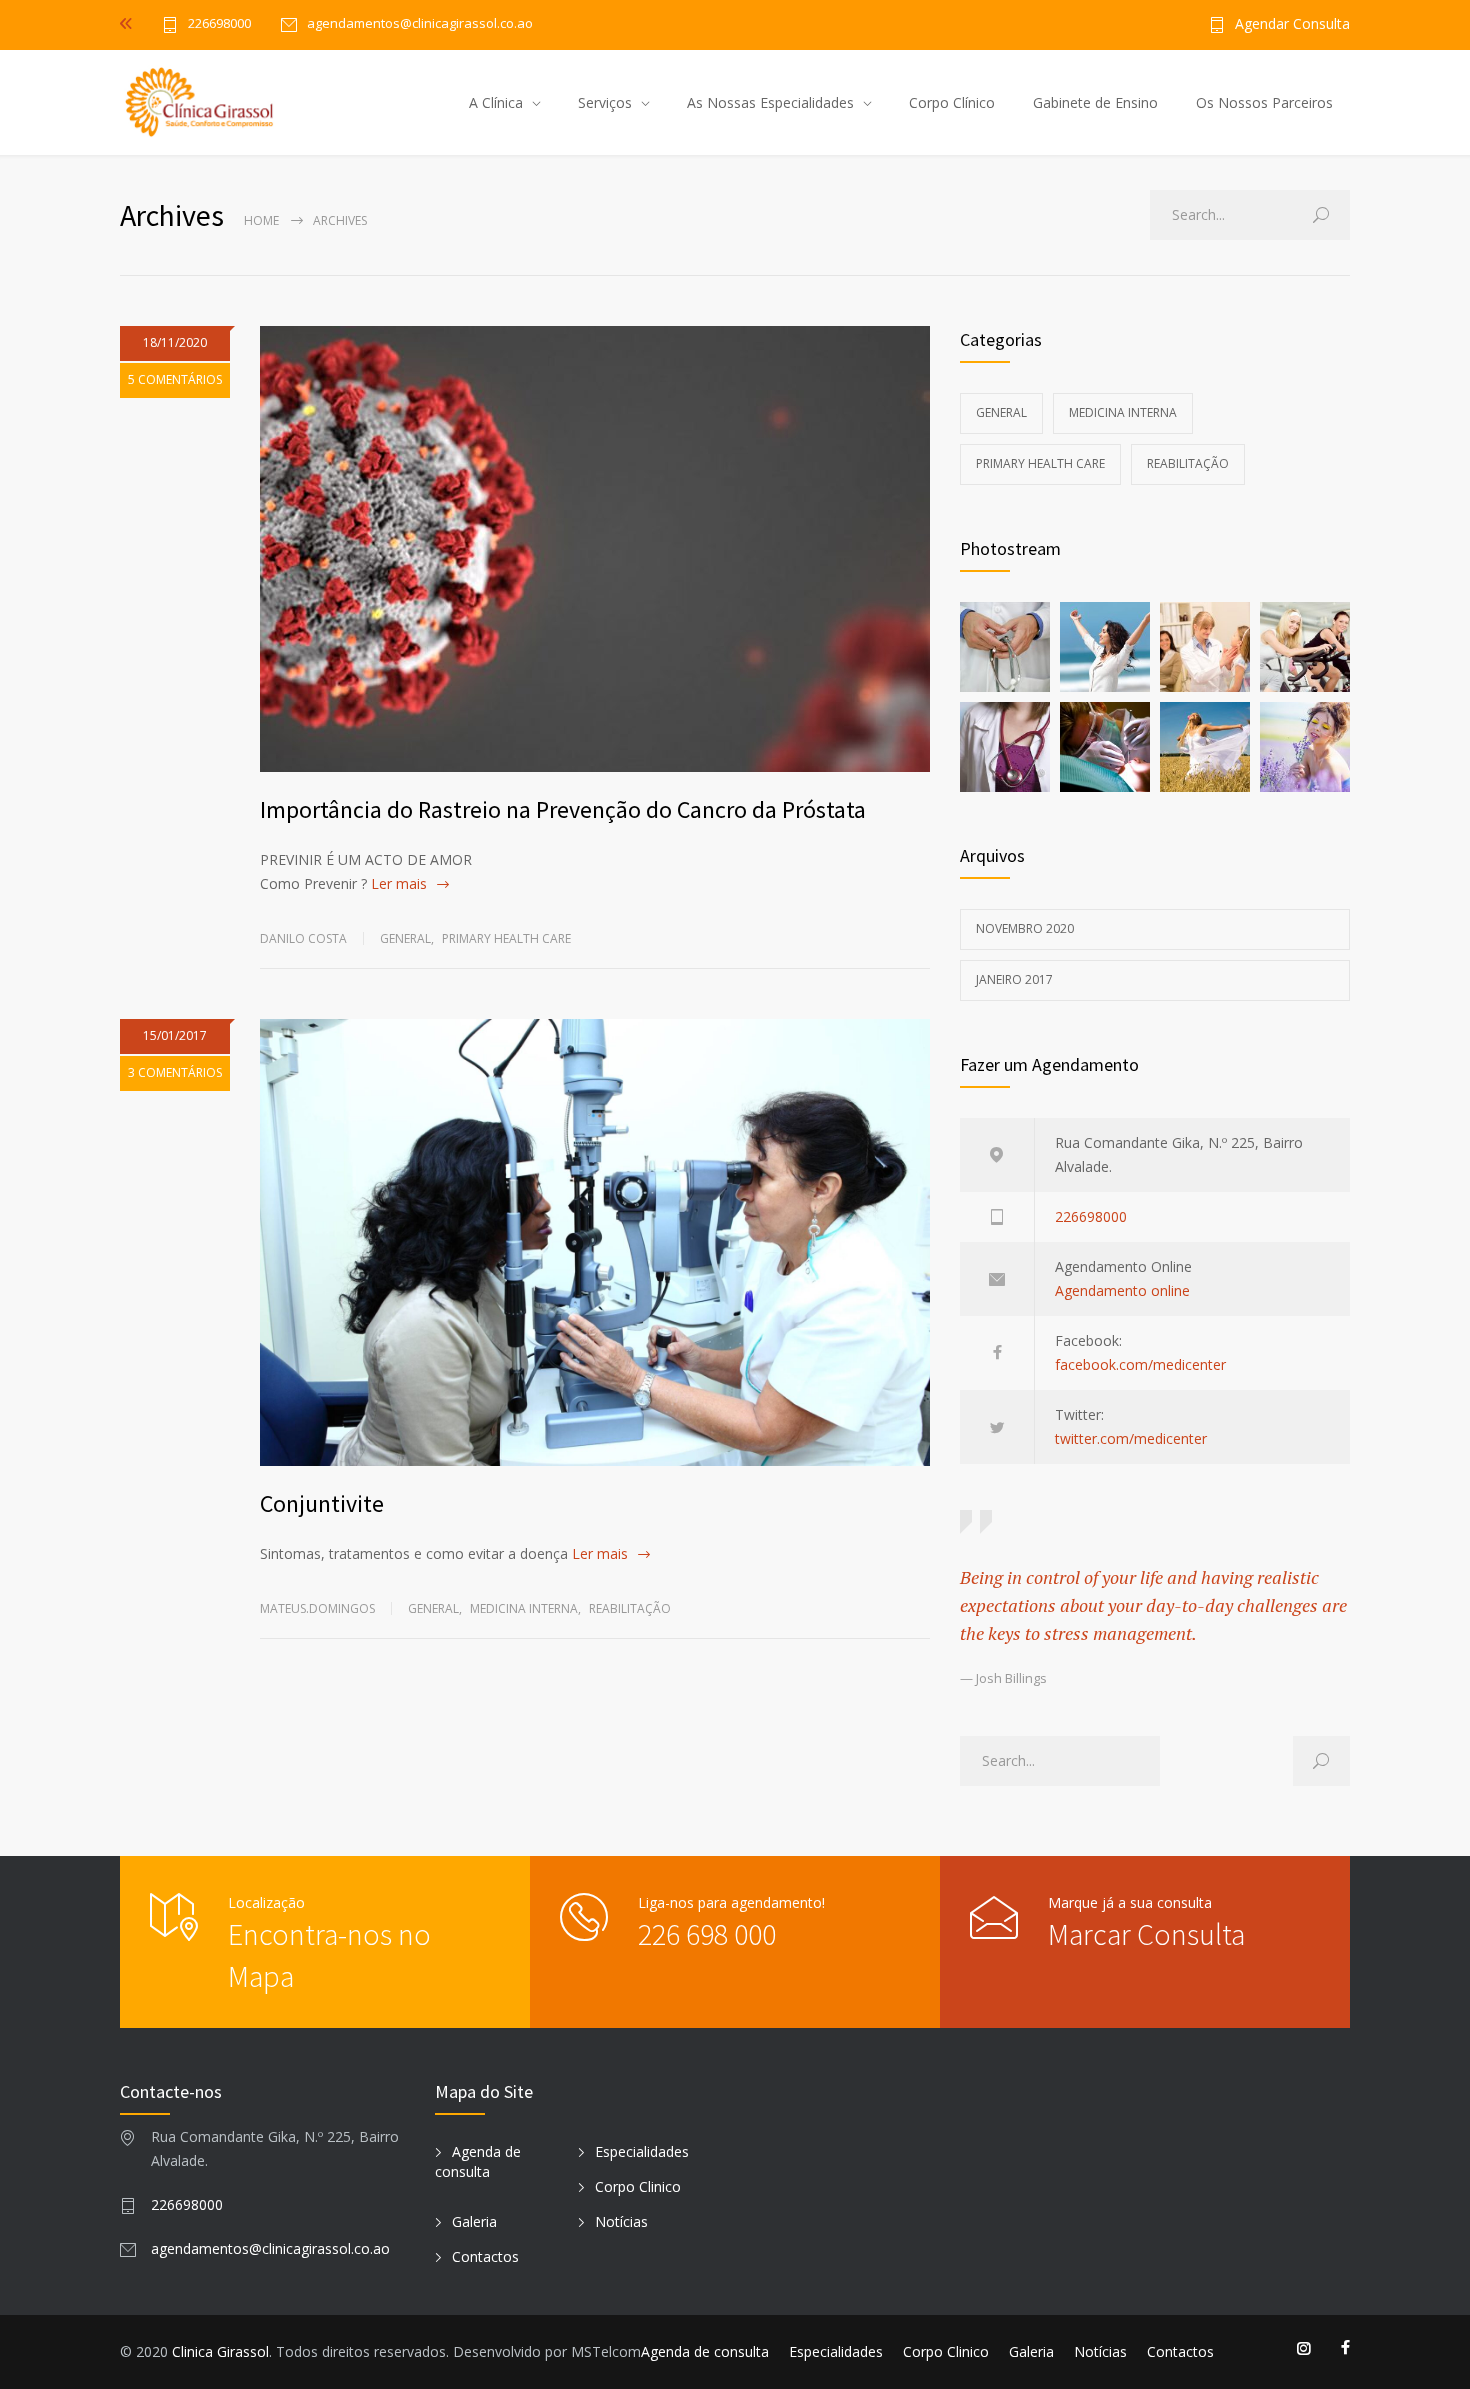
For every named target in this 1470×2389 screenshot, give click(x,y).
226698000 (219, 24)
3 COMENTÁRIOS (175, 1072)
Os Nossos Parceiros (1264, 102)
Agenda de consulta (478, 2162)
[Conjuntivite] (595, 1242)
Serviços (605, 102)
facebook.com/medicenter (1140, 1364)
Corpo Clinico (638, 2186)
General (405, 938)
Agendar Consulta (1292, 25)
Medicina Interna (524, 1608)
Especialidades (642, 2151)
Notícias (621, 2221)
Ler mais (399, 883)
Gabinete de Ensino (1095, 102)
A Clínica (496, 102)
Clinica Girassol (220, 2351)
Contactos (485, 2256)
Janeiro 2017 (1014, 979)
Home (261, 220)
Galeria (474, 2221)
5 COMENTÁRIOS (175, 379)
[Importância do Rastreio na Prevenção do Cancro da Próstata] (595, 549)
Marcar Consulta (1146, 1934)
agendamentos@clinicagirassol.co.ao (270, 2248)
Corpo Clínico (952, 102)
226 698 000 (707, 1934)
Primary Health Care (506, 938)
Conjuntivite (322, 1503)
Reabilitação (630, 1608)
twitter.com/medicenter (1131, 1438)
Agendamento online (1122, 1290)
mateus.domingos (317, 1608)
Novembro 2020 (1025, 928)
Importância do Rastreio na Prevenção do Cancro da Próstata (563, 809)
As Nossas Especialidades (770, 102)
